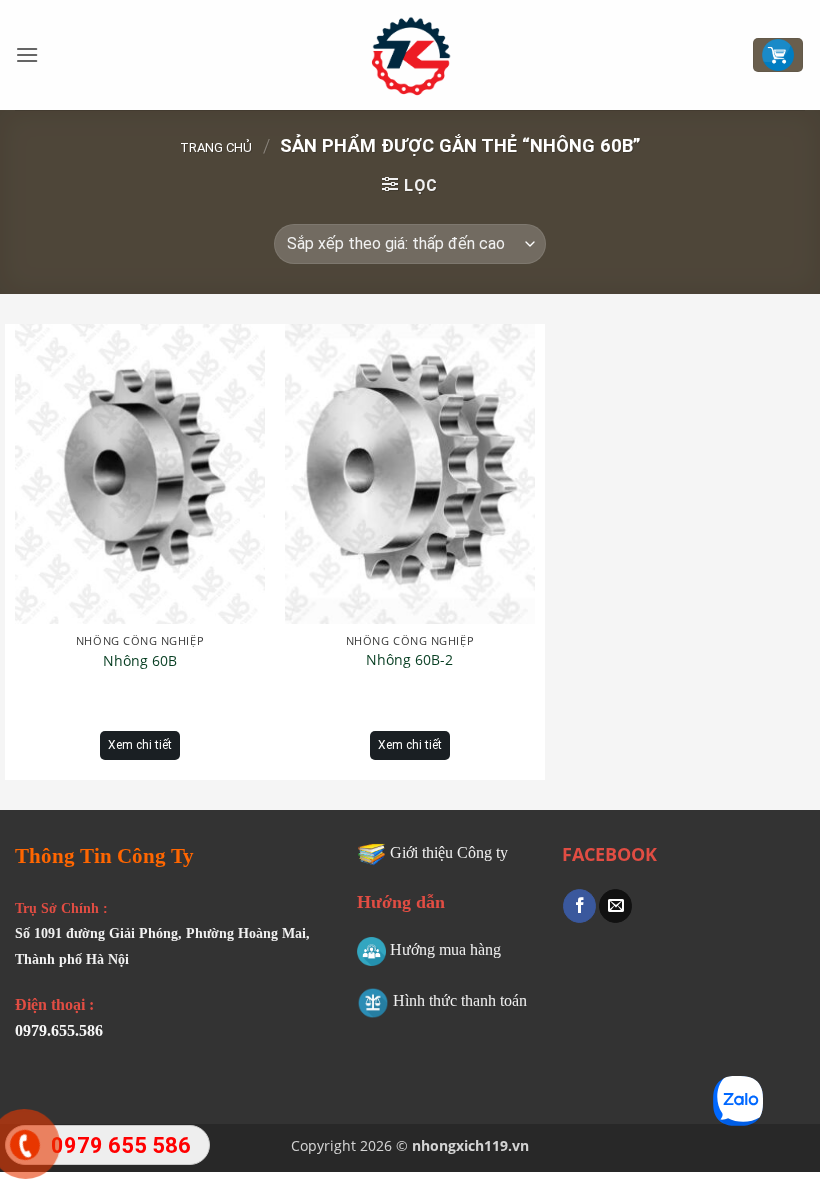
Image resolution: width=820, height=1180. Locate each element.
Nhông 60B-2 (409, 660)
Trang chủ (216, 147)
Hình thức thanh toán (460, 1000)
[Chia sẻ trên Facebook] (579, 906)
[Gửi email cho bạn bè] (615, 906)
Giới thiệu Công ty (449, 852)
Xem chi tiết (140, 745)
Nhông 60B (140, 661)
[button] (27, 54)
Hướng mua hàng (445, 949)
